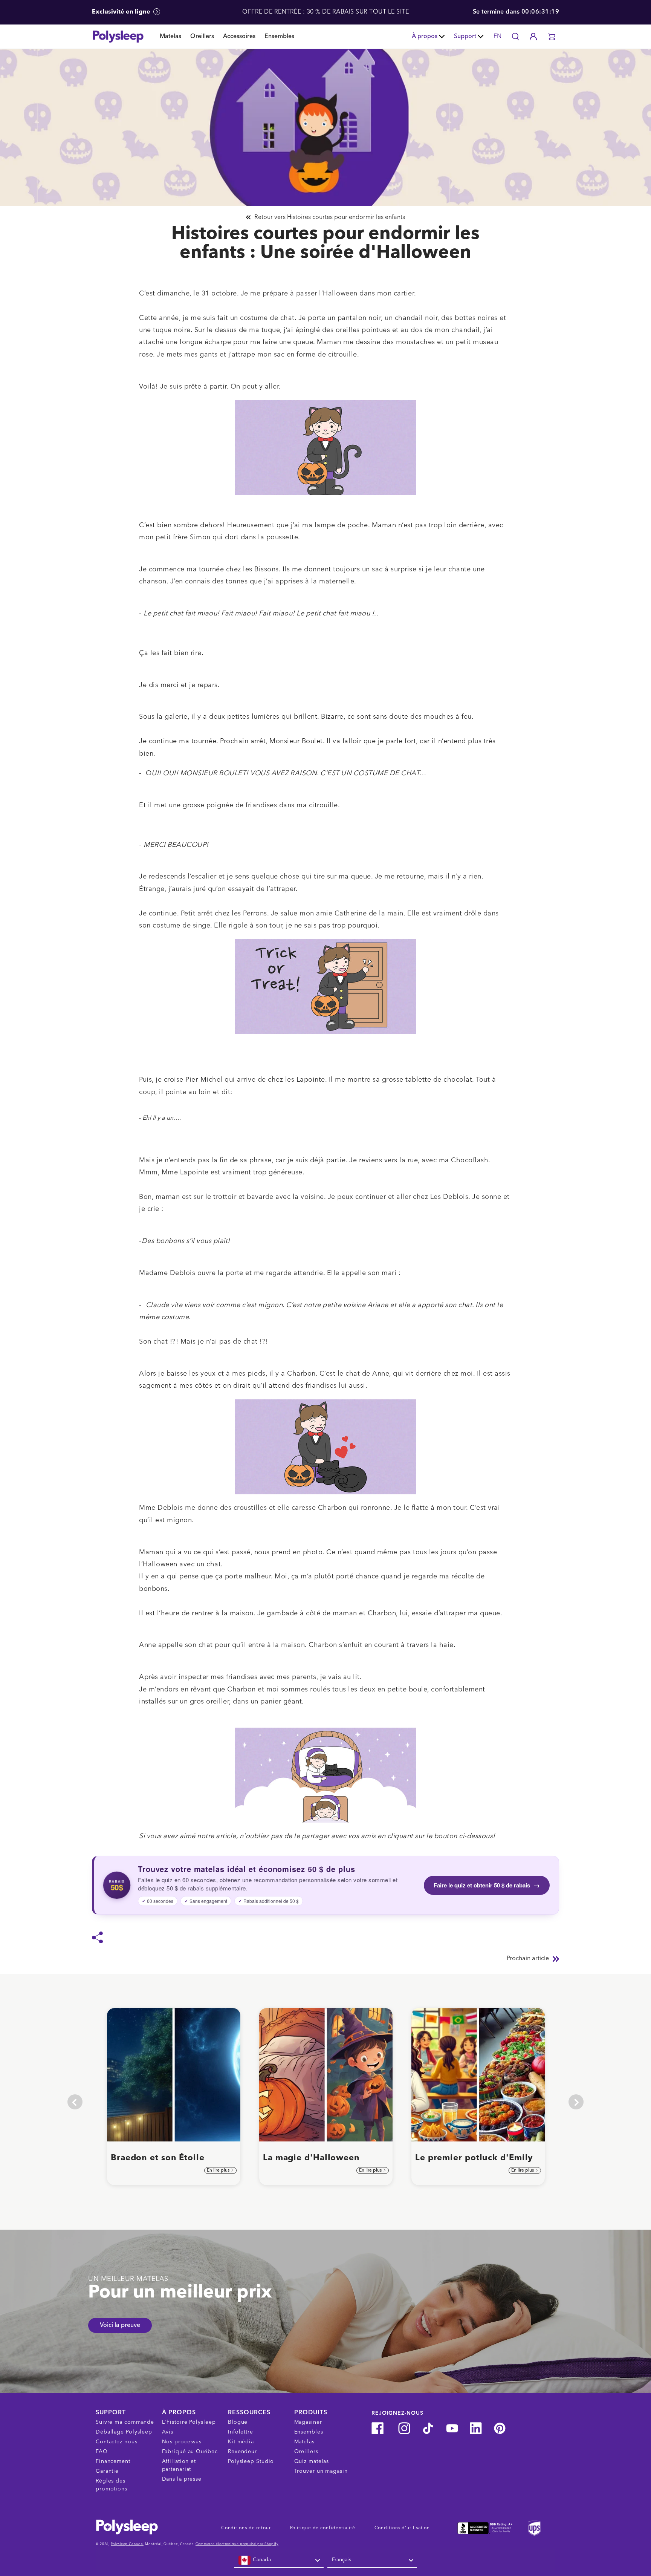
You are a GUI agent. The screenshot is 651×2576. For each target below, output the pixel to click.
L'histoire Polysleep (189, 2422)
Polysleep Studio (251, 2461)
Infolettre (241, 2432)
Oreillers (202, 37)
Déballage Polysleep (124, 2432)
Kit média (241, 2442)
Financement (113, 2461)
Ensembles (279, 37)
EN (497, 37)
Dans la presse (182, 2479)
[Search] (515, 37)
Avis (168, 2432)
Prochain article (528, 1959)
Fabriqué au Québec (190, 2452)
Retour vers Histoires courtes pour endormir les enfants (330, 217)
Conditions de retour (246, 2528)
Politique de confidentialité (323, 2528)
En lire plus (219, 2170)
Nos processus (182, 2442)
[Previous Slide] (75, 2102)
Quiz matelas (312, 2461)
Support (465, 37)
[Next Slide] (576, 2102)
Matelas (170, 37)
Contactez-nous (117, 2442)
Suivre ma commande (125, 2422)
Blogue (238, 2422)
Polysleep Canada (127, 2544)
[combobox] (279, 2560)
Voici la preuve (120, 2325)
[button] (552, 37)
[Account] (533, 37)
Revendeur (242, 2452)
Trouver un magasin (321, 2471)
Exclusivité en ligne (122, 12)
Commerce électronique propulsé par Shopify (237, 2544)
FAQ (102, 2452)
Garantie (107, 2471)
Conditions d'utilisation (402, 2528)
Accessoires (239, 37)
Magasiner (308, 2422)
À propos (425, 37)
